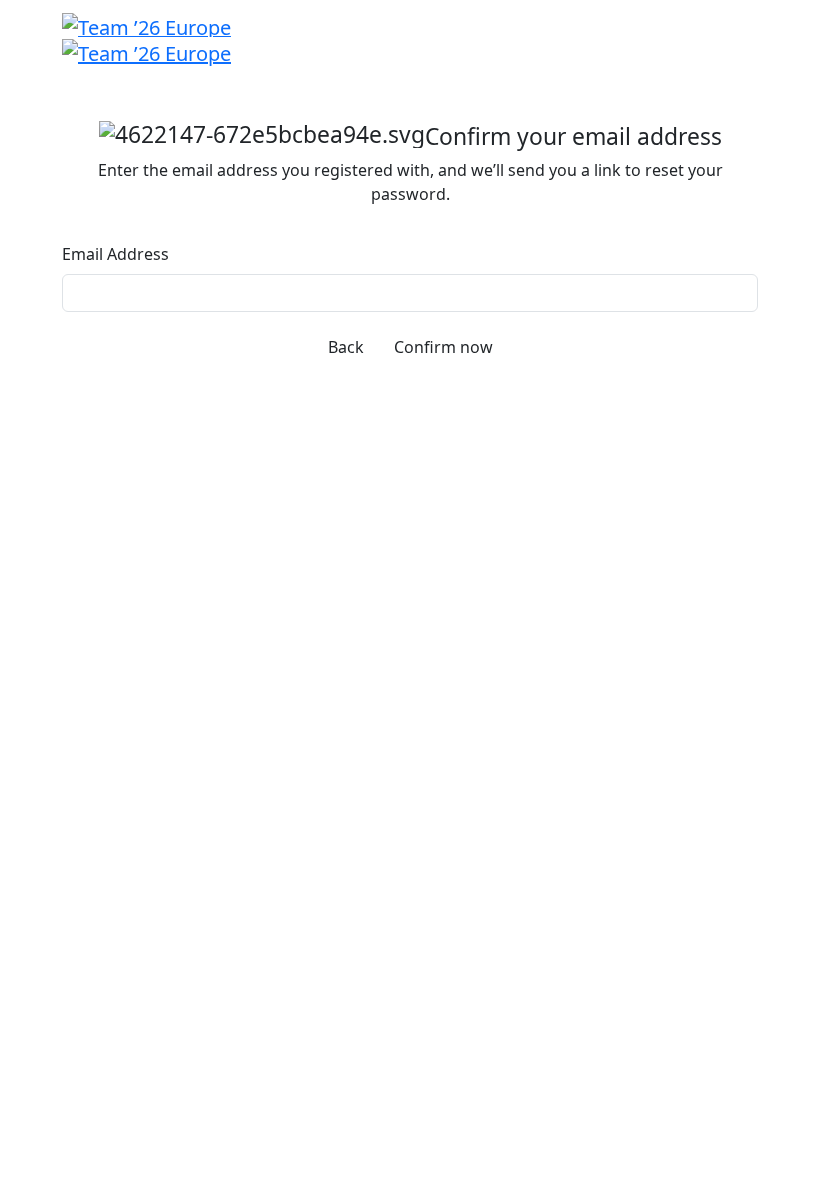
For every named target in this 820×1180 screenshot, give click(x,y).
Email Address (115, 254)
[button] (346, 347)
